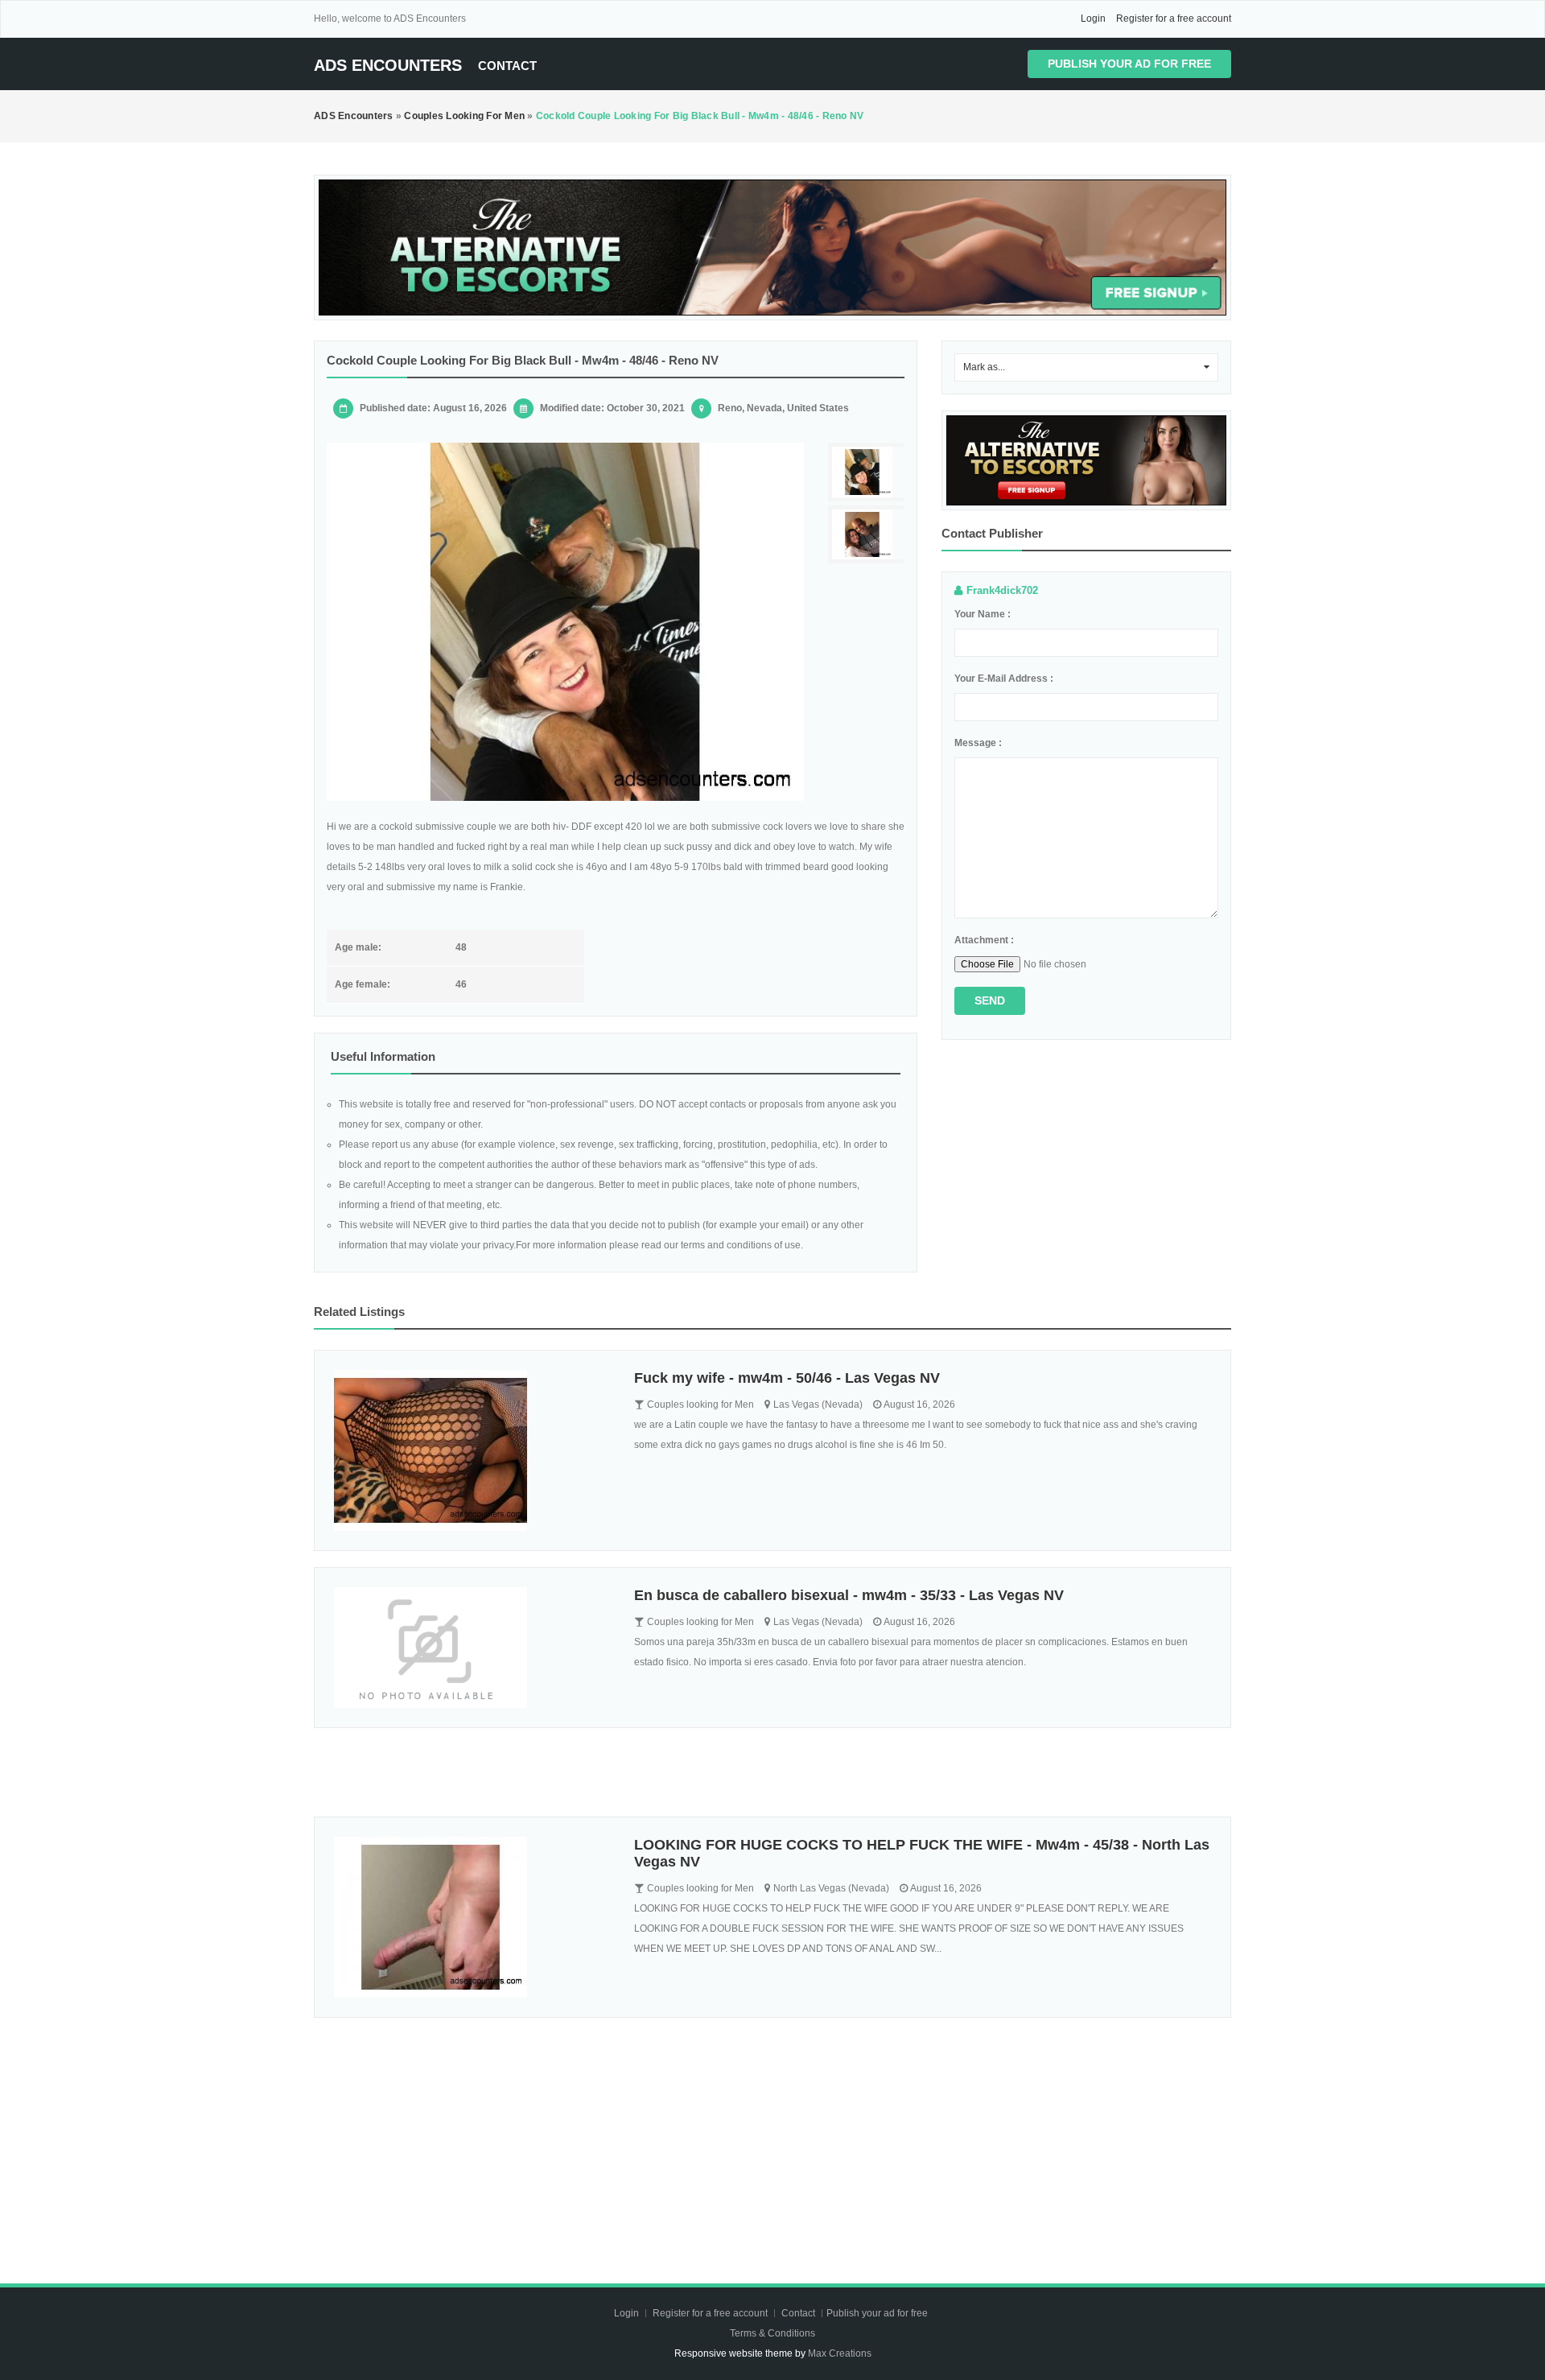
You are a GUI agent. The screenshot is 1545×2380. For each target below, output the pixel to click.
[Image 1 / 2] (565, 622)
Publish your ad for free (1129, 64)
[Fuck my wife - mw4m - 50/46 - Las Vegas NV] (472, 1450)
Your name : (983, 614)
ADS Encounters (388, 65)
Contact (507, 66)
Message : (978, 743)
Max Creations (840, 2353)
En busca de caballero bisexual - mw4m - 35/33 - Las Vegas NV (849, 1595)
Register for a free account (1174, 19)
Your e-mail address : (1004, 679)
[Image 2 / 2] (868, 535)
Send (990, 1000)
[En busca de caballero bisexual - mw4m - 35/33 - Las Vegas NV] (472, 1648)
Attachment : (984, 940)
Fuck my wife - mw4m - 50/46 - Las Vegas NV (787, 1378)
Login (1093, 19)
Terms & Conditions (772, 2333)
